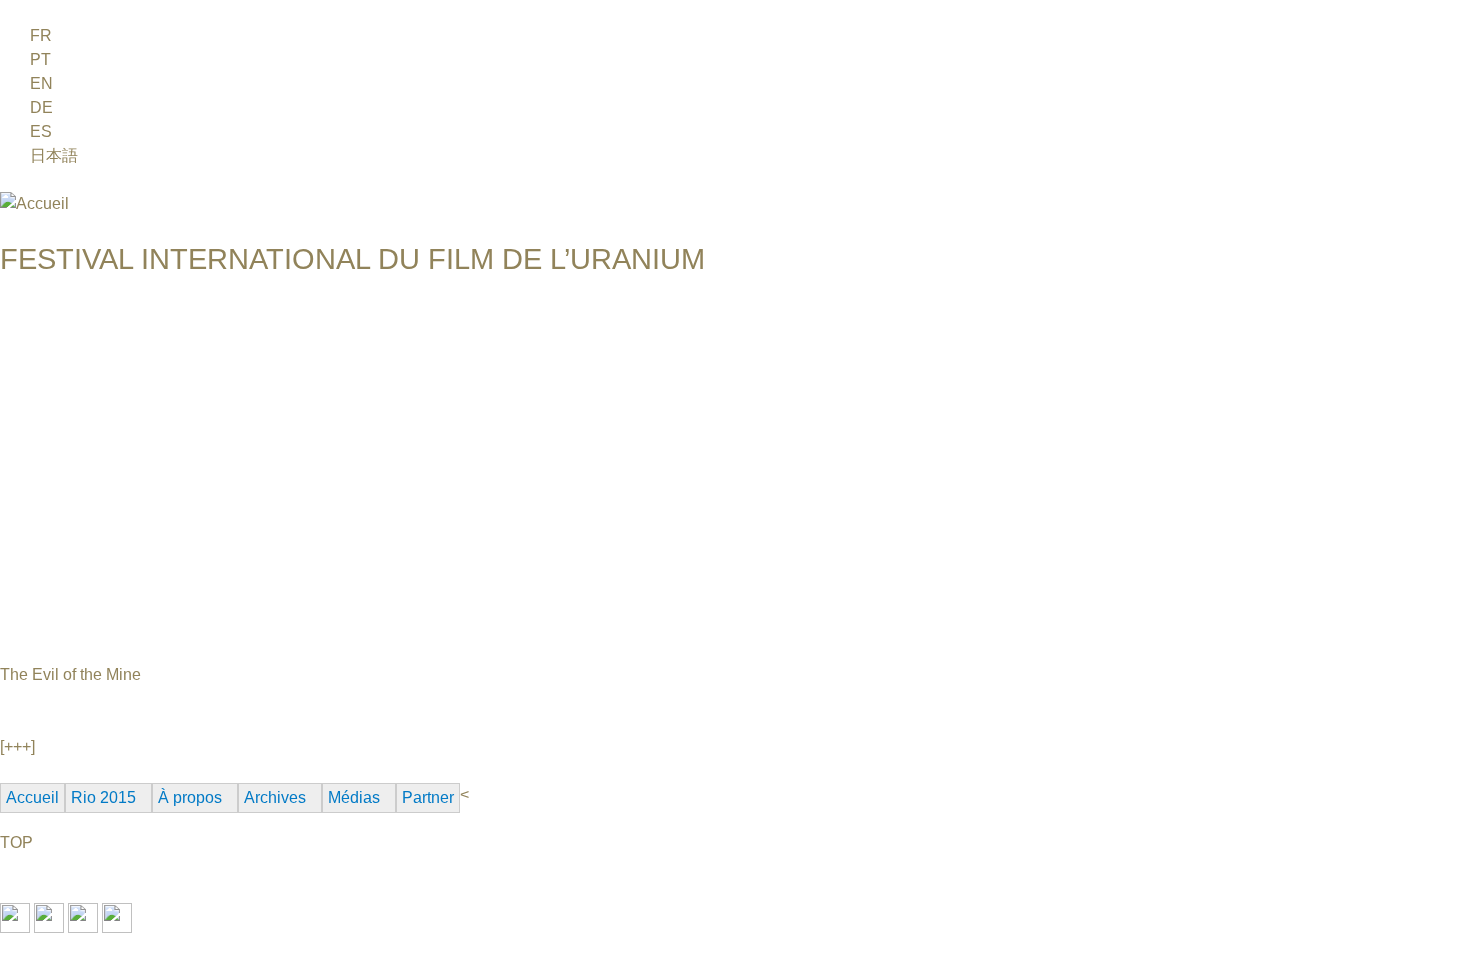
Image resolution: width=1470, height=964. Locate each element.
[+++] (17, 746)
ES (41, 131)
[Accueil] (34, 203)
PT (40, 59)
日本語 (54, 155)
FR (41, 35)
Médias (354, 797)
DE (41, 107)
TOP (16, 842)
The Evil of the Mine (70, 674)
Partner (428, 797)
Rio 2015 (103, 797)
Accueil (32, 797)
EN (41, 83)
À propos (190, 797)
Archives (275, 797)
